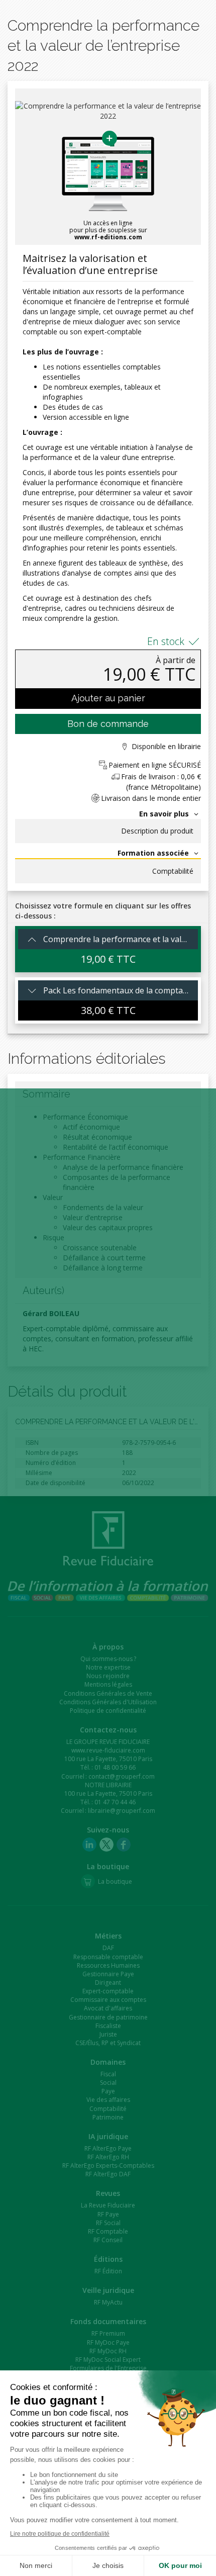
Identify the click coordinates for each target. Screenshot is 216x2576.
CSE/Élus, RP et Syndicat (108, 2043)
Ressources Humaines (108, 1965)
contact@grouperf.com (122, 1776)
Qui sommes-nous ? (108, 1659)
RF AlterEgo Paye (108, 2148)
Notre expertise (108, 1667)
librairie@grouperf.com (122, 1811)
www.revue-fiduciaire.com (108, 1750)
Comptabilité (173, 871)
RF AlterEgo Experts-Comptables (108, 2166)
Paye (108, 2091)
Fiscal (108, 2074)
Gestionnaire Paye (108, 1974)
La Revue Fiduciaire (108, 2205)
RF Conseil (108, 2240)
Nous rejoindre (108, 1676)
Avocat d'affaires (108, 2008)
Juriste (108, 2034)
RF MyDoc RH (108, 2351)
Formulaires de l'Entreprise (108, 2368)
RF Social (108, 2223)
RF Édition (108, 2271)
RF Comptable (108, 2231)
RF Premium (108, 2333)
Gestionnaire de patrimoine (108, 2017)
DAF (108, 1948)
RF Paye (108, 2214)
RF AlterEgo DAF (108, 2174)
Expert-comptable (108, 1991)
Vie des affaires (108, 2100)
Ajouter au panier (108, 698)
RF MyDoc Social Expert (108, 2360)
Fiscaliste (108, 2026)
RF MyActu (108, 2302)
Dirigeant (108, 1983)
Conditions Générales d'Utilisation (108, 1702)
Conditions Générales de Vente (108, 1693)
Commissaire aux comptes (108, 2000)
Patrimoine (108, 2117)
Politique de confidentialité (108, 1711)
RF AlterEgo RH (108, 2157)
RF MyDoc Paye (108, 2342)
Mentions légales (108, 1684)
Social (108, 2083)
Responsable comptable (108, 1957)
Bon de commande (108, 724)
